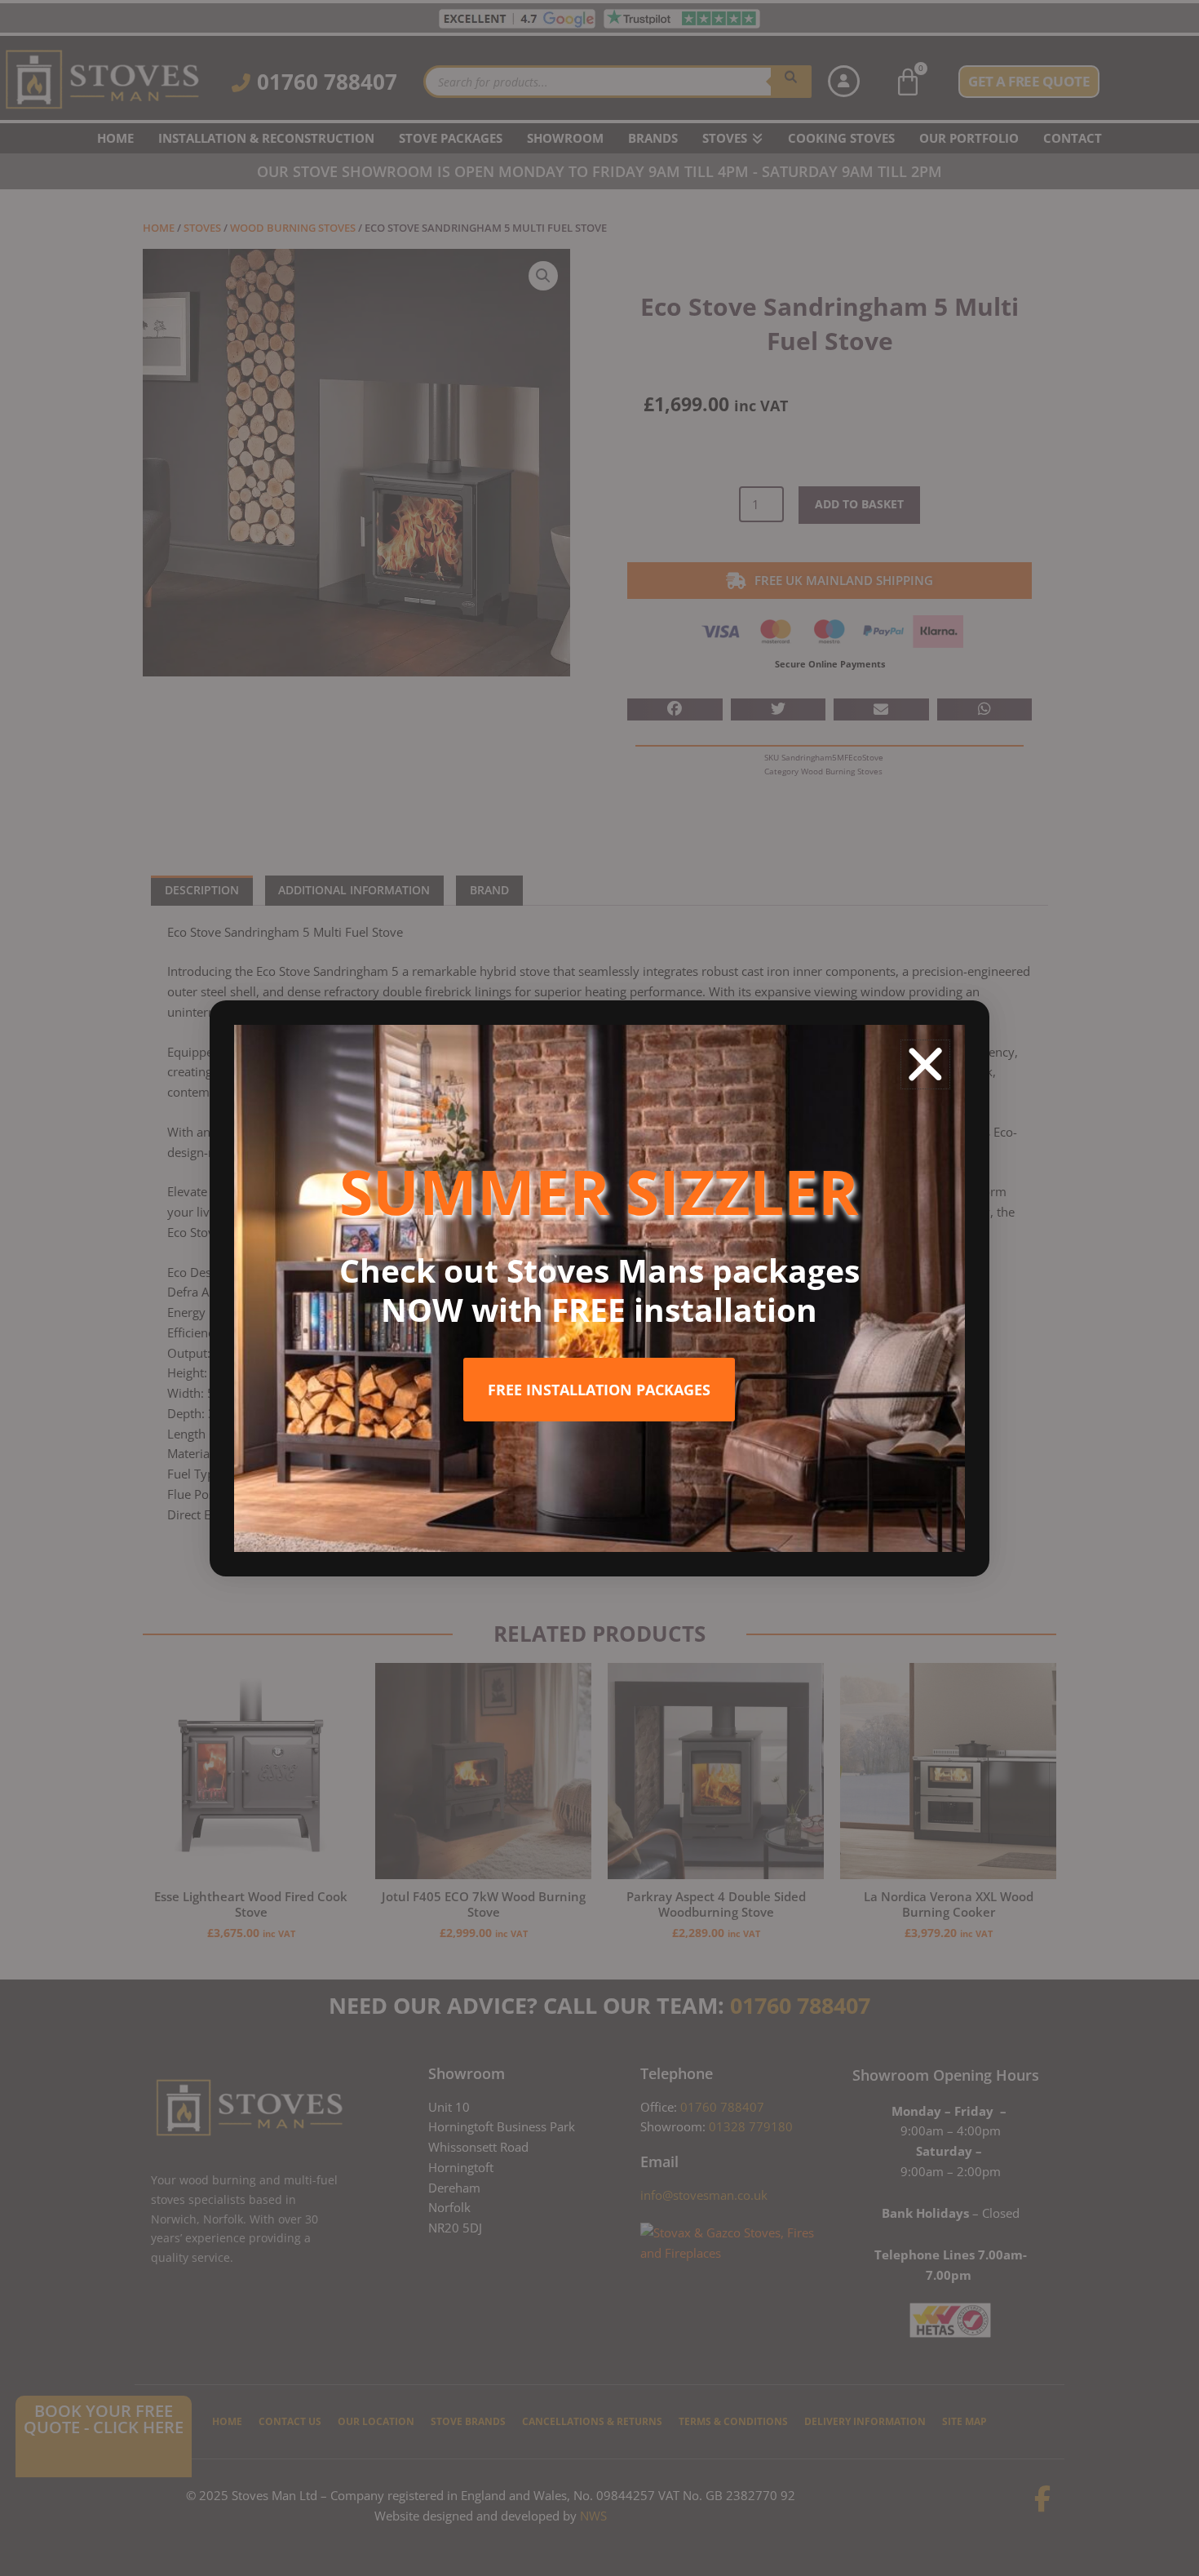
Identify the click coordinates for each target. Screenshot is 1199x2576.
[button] (925, 1064)
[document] (599, 1288)
